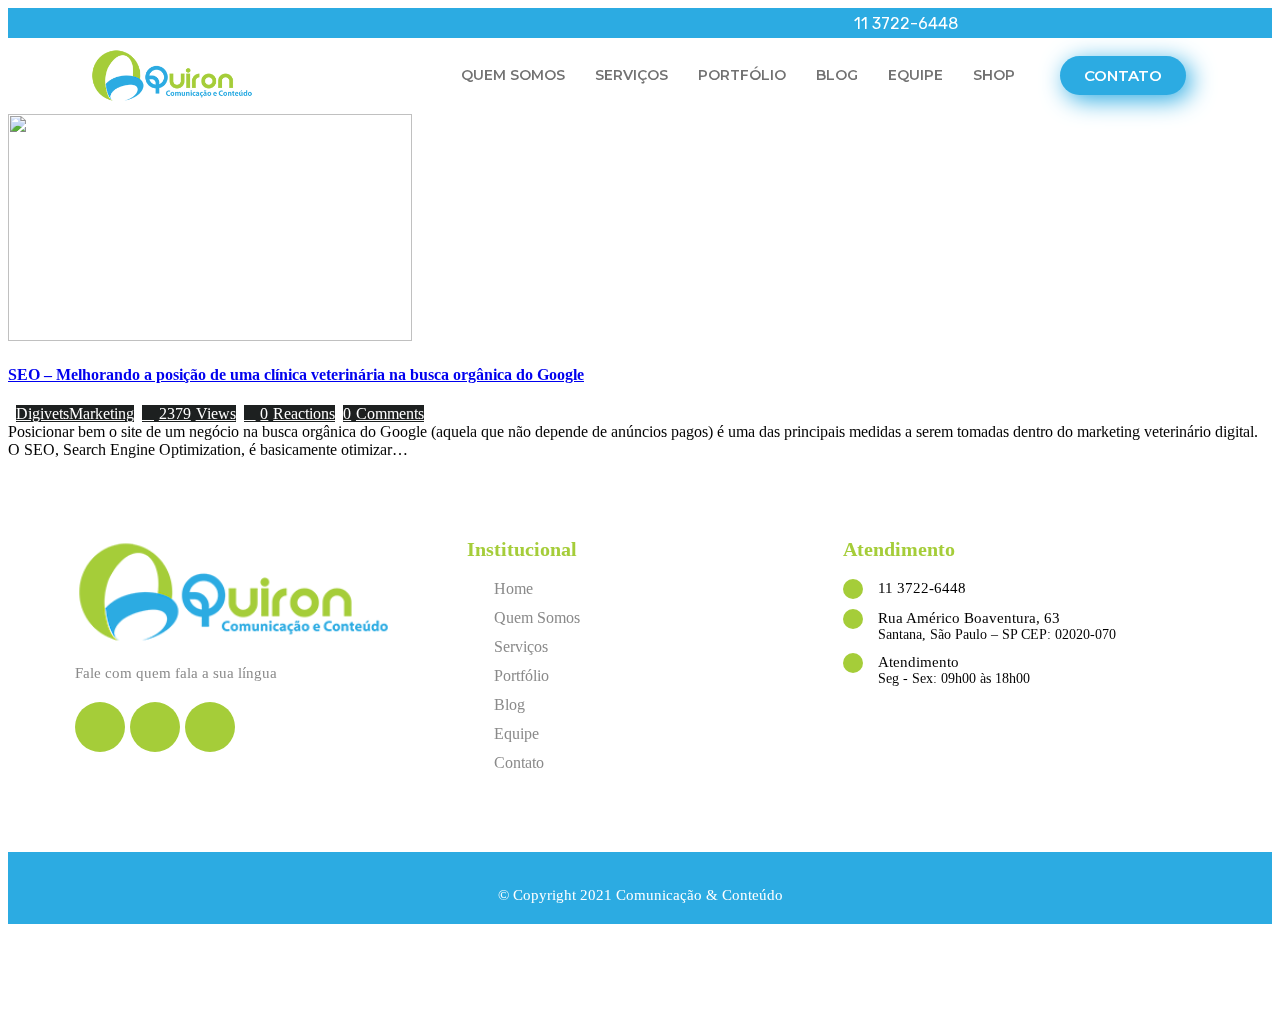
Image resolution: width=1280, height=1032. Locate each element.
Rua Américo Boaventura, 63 (969, 618)
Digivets (42, 413)
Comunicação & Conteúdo (699, 895)
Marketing (101, 413)
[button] (1123, 75)
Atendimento (918, 662)
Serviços (631, 75)
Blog (837, 75)
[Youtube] (120, 23)
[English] (1141, 24)
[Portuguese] (1167, 24)
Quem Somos (513, 75)
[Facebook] (90, 23)
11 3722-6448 (922, 588)
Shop (994, 75)
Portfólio (742, 75)
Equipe (915, 75)
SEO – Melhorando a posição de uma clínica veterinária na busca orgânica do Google (296, 374)
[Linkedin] (150, 23)
